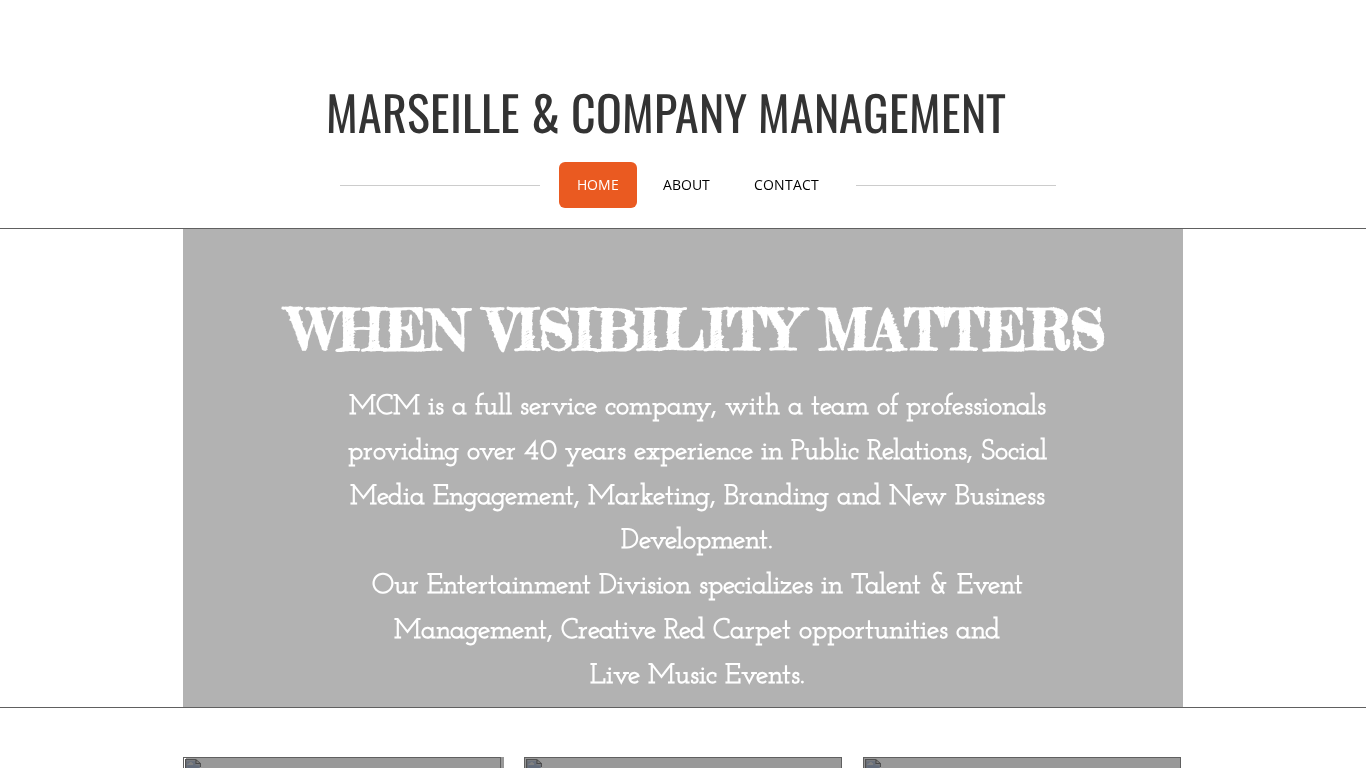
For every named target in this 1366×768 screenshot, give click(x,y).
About (686, 184)
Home (598, 184)
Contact (786, 184)
